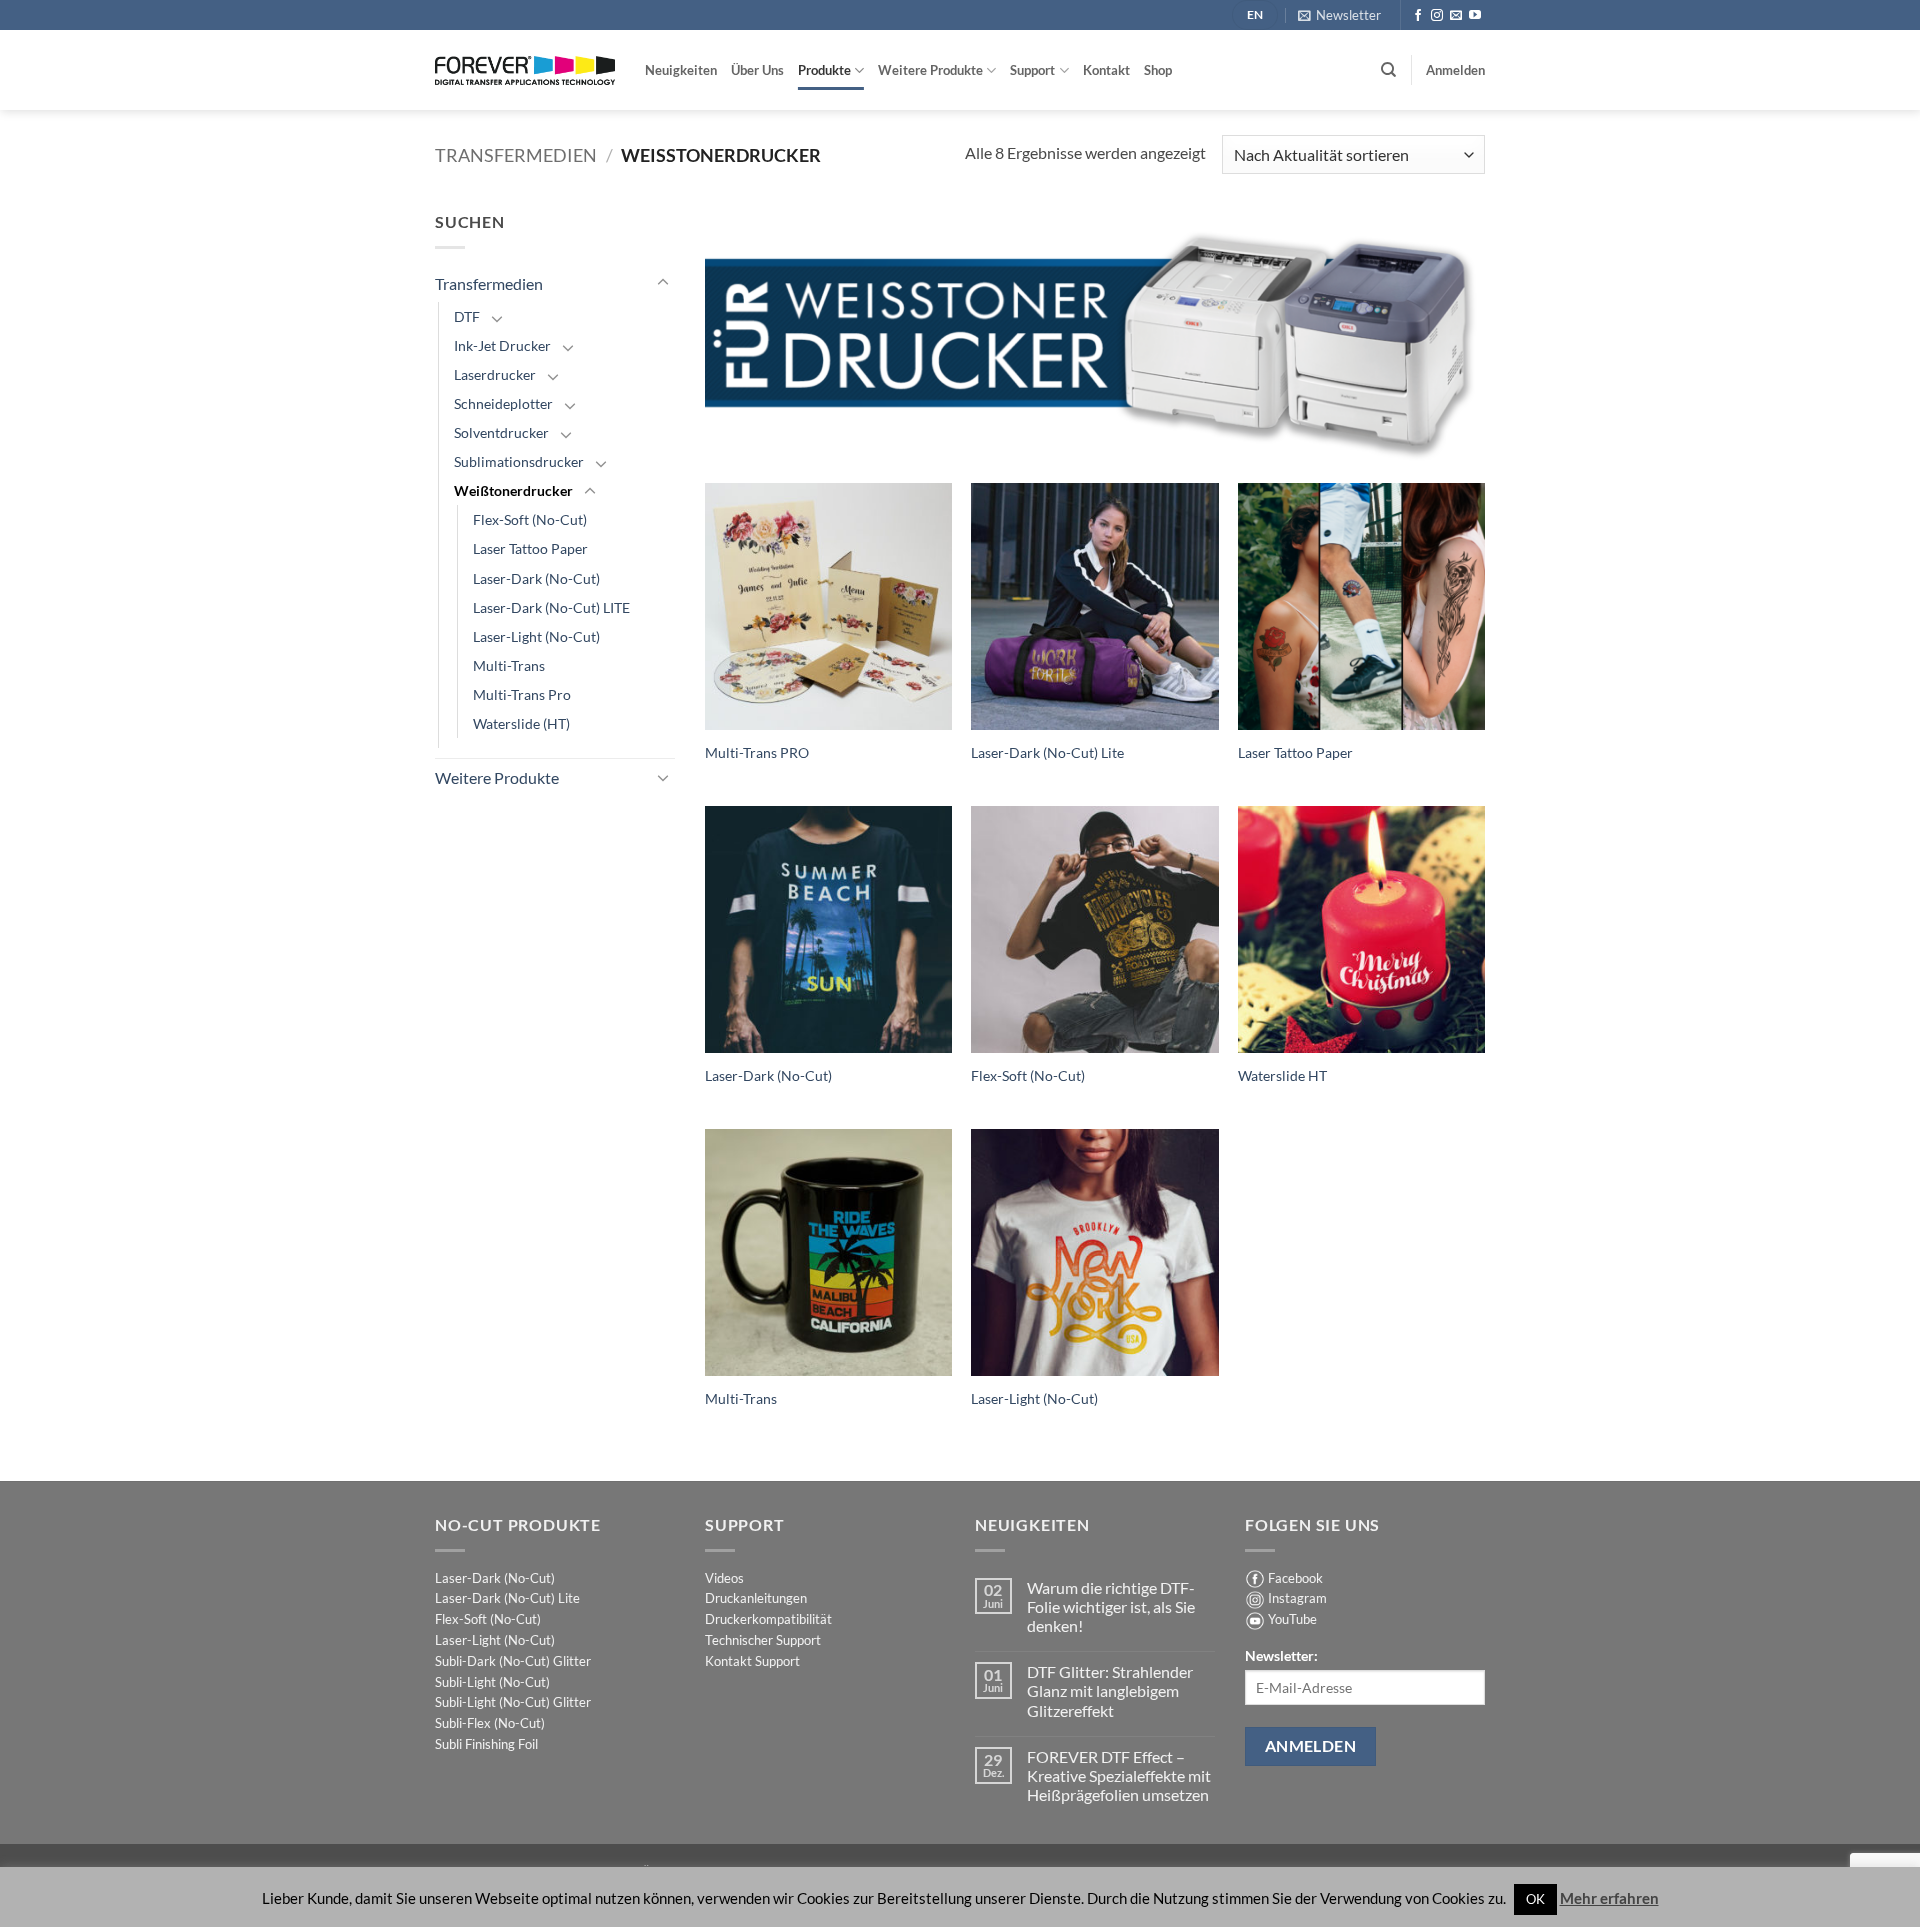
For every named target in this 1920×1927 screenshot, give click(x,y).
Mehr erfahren (1609, 1898)
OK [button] (1535, 1899)
